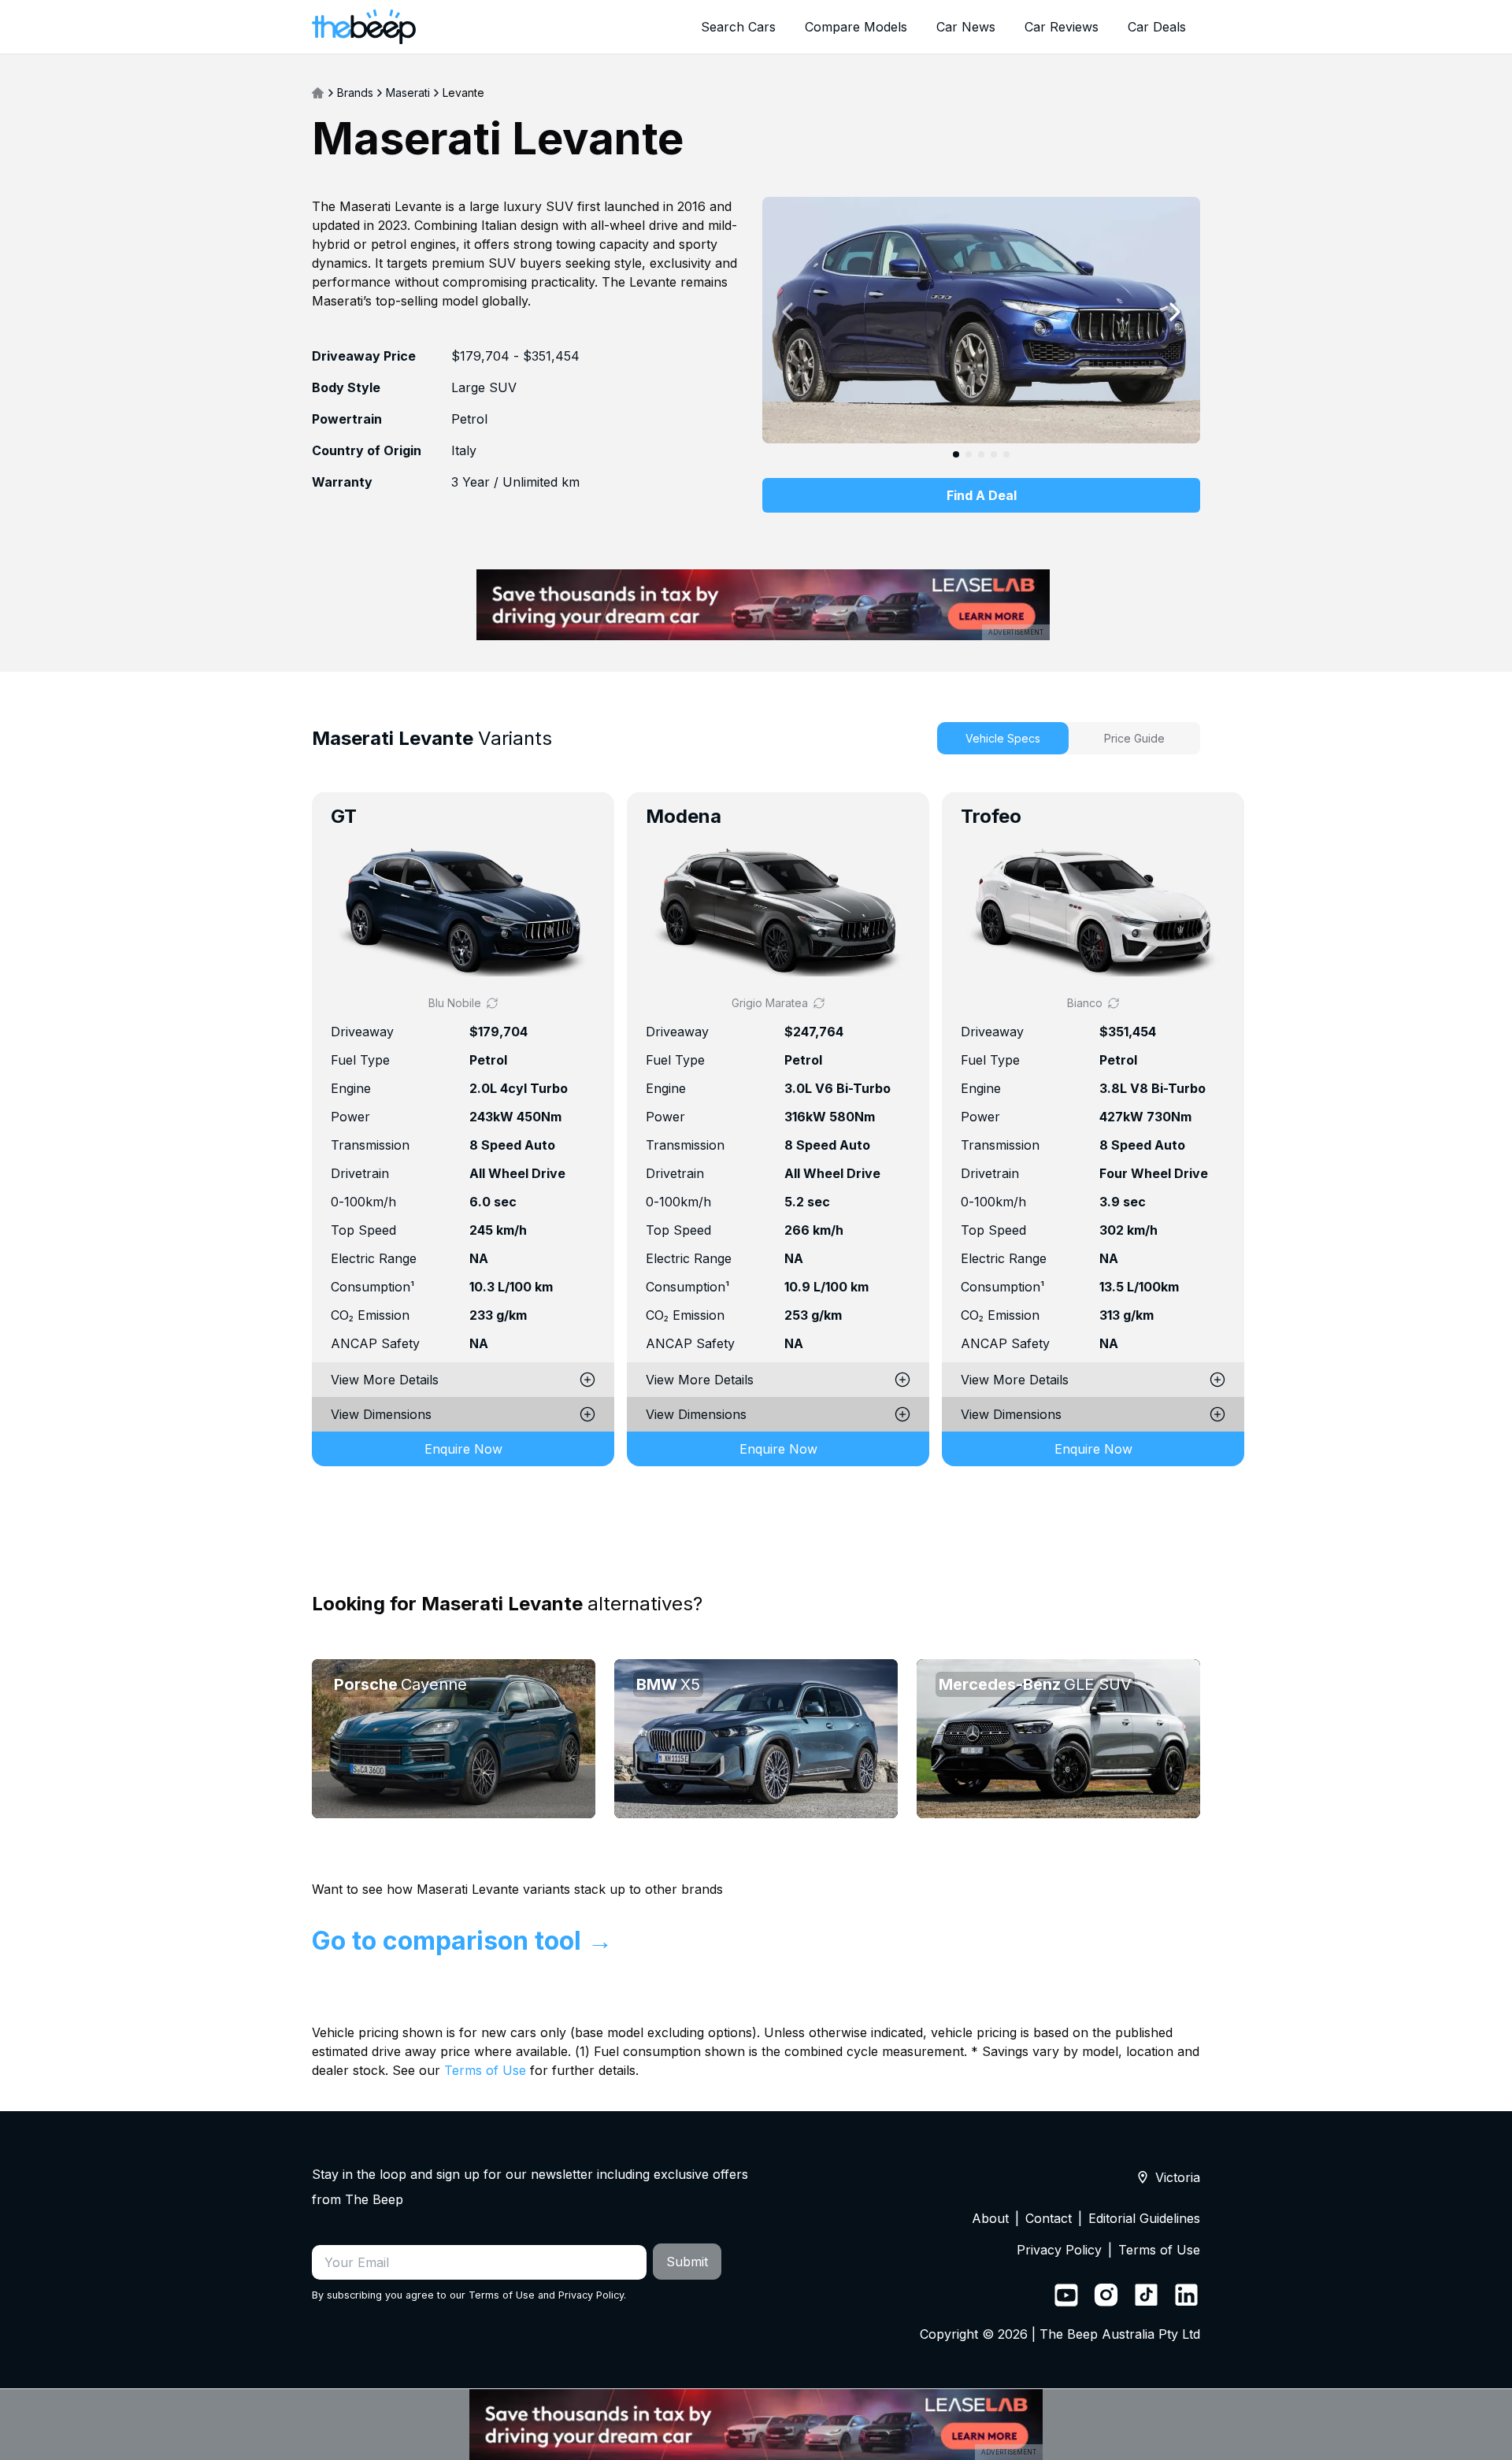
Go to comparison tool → (462, 1941)
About (990, 2218)
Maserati (408, 93)
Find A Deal (982, 495)
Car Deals (1157, 27)
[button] (463, 911)
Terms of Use (485, 2070)
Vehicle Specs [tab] (1003, 738)
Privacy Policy (591, 2295)
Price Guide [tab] (1134, 738)
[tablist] (1069, 738)
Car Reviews (1062, 27)
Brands (355, 93)
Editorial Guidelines (1144, 2218)
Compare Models (856, 27)
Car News (966, 27)
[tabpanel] (756, 1151)
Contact (1049, 2218)
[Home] (318, 93)
